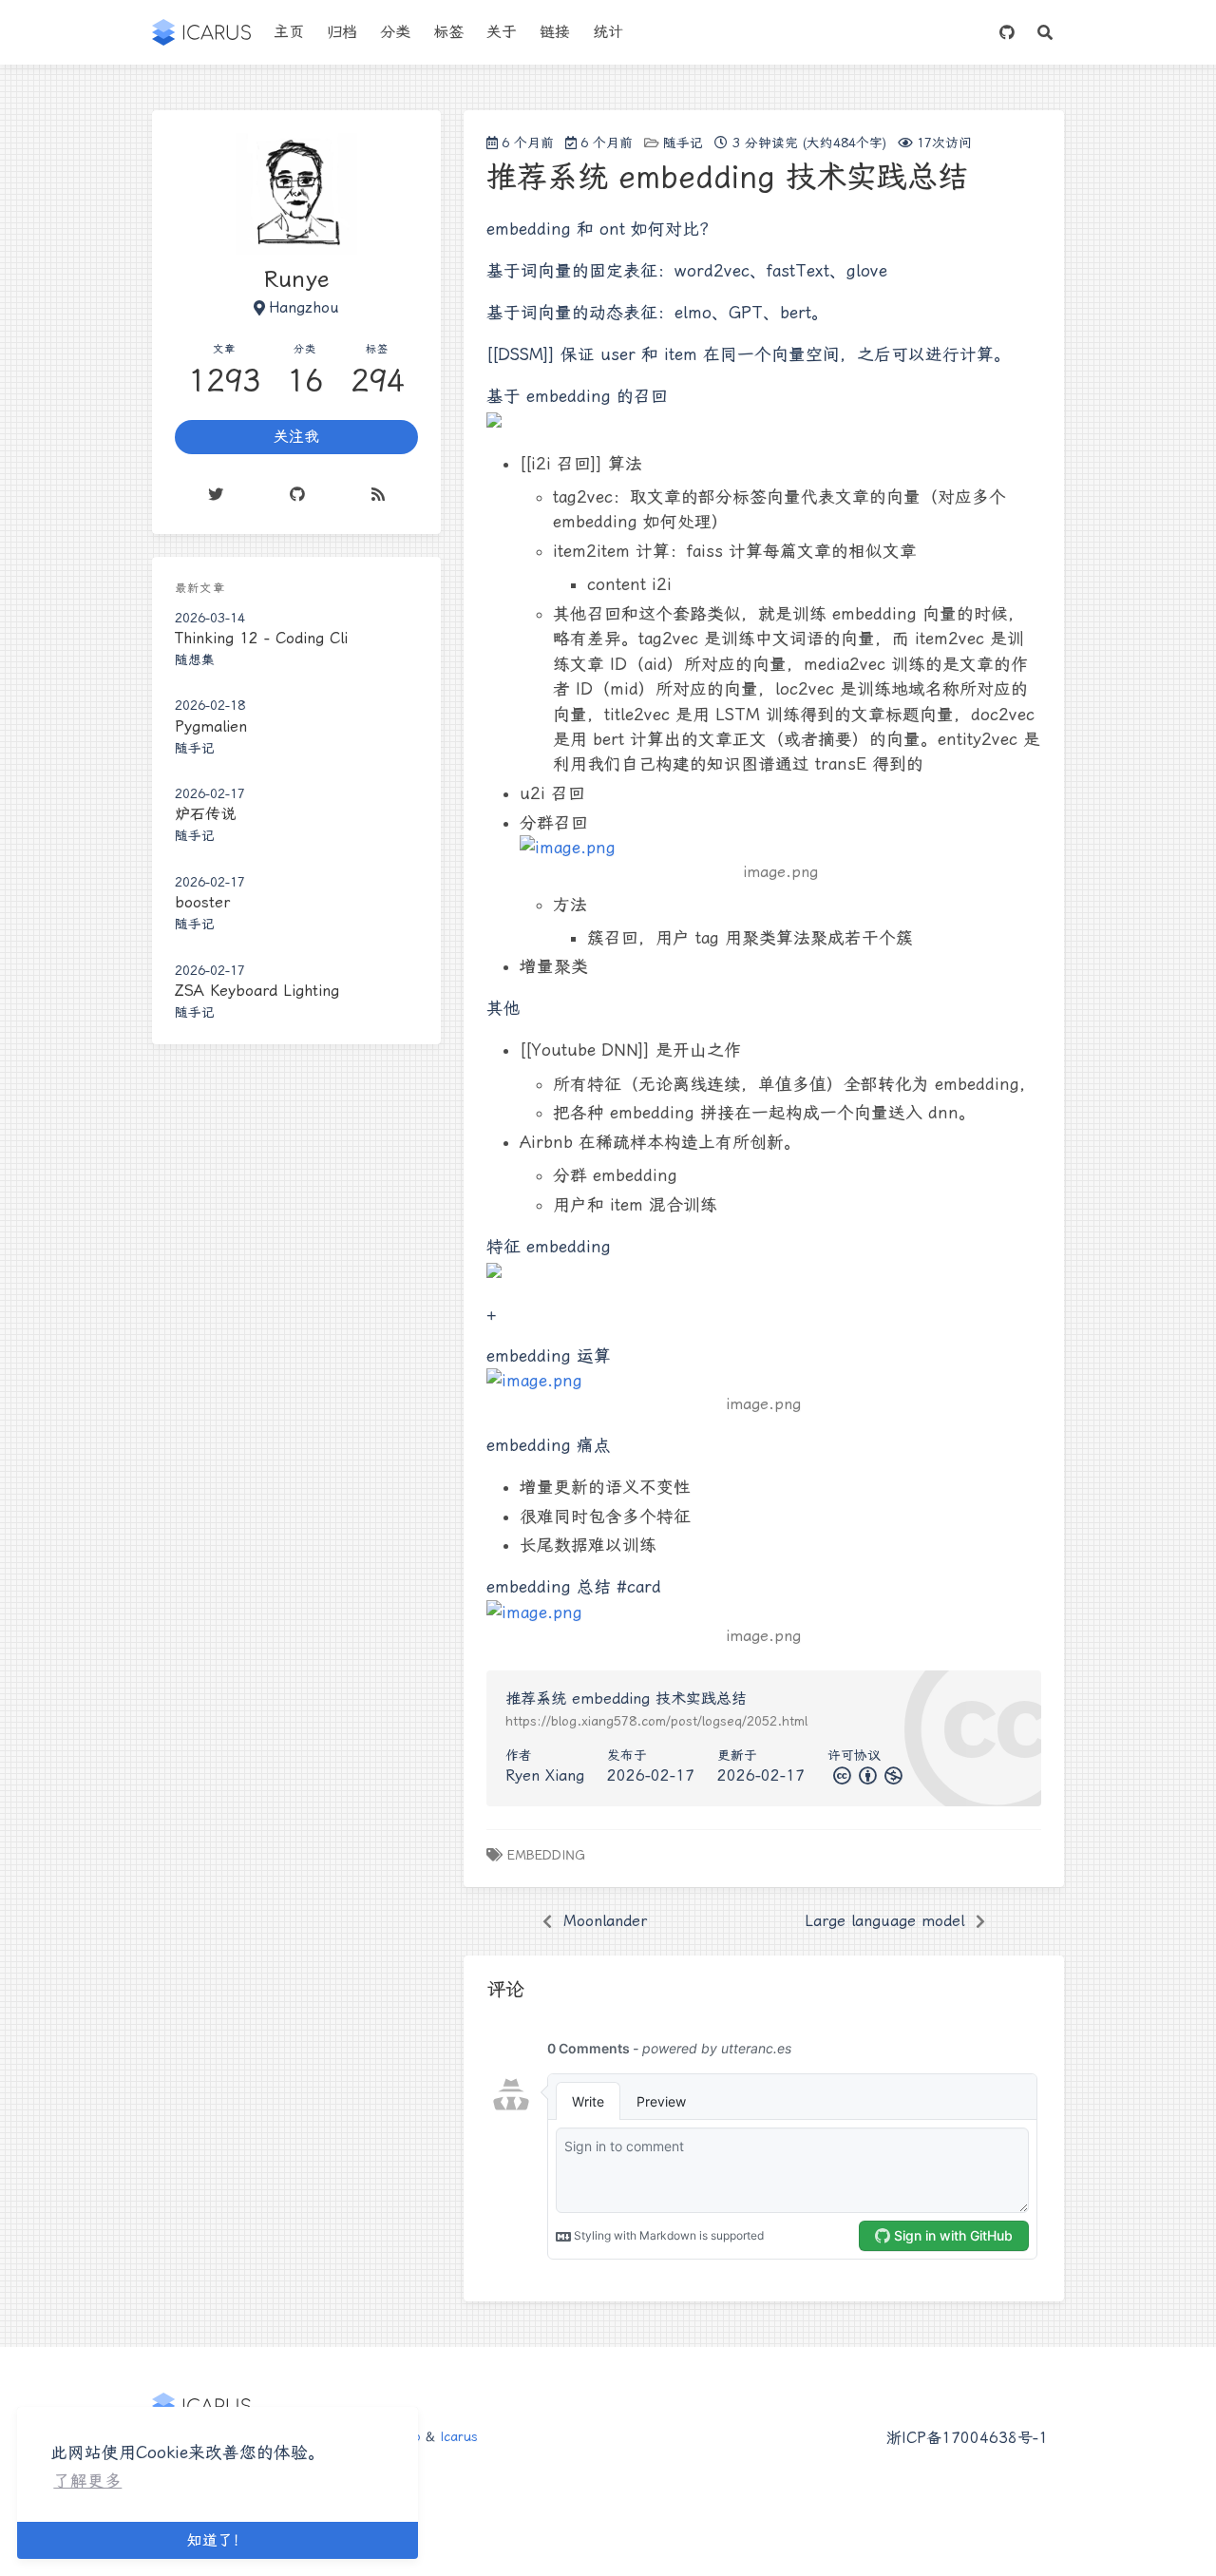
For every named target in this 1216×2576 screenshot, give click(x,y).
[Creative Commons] (840, 1775)
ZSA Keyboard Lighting (257, 991)
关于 (502, 32)
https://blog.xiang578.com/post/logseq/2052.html (656, 1721)
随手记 (683, 143)
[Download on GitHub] (1007, 32)
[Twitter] (216, 494)
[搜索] (1045, 32)
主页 (289, 32)
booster (202, 902)
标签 (448, 32)
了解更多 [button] (87, 2481)
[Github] (297, 494)
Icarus (459, 2436)
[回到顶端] (1117, 2538)
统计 (608, 32)
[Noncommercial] (892, 1775)
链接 (555, 32)
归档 (342, 32)
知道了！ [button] (218, 2540)
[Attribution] (866, 1775)
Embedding (546, 1855)
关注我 (296, 437)
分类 (395, 32)
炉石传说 (205, 814)
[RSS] (378, 494)
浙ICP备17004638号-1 (967, 2438)
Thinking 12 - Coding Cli (261, 638)
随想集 (195, 659)
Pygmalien (211, 726)
